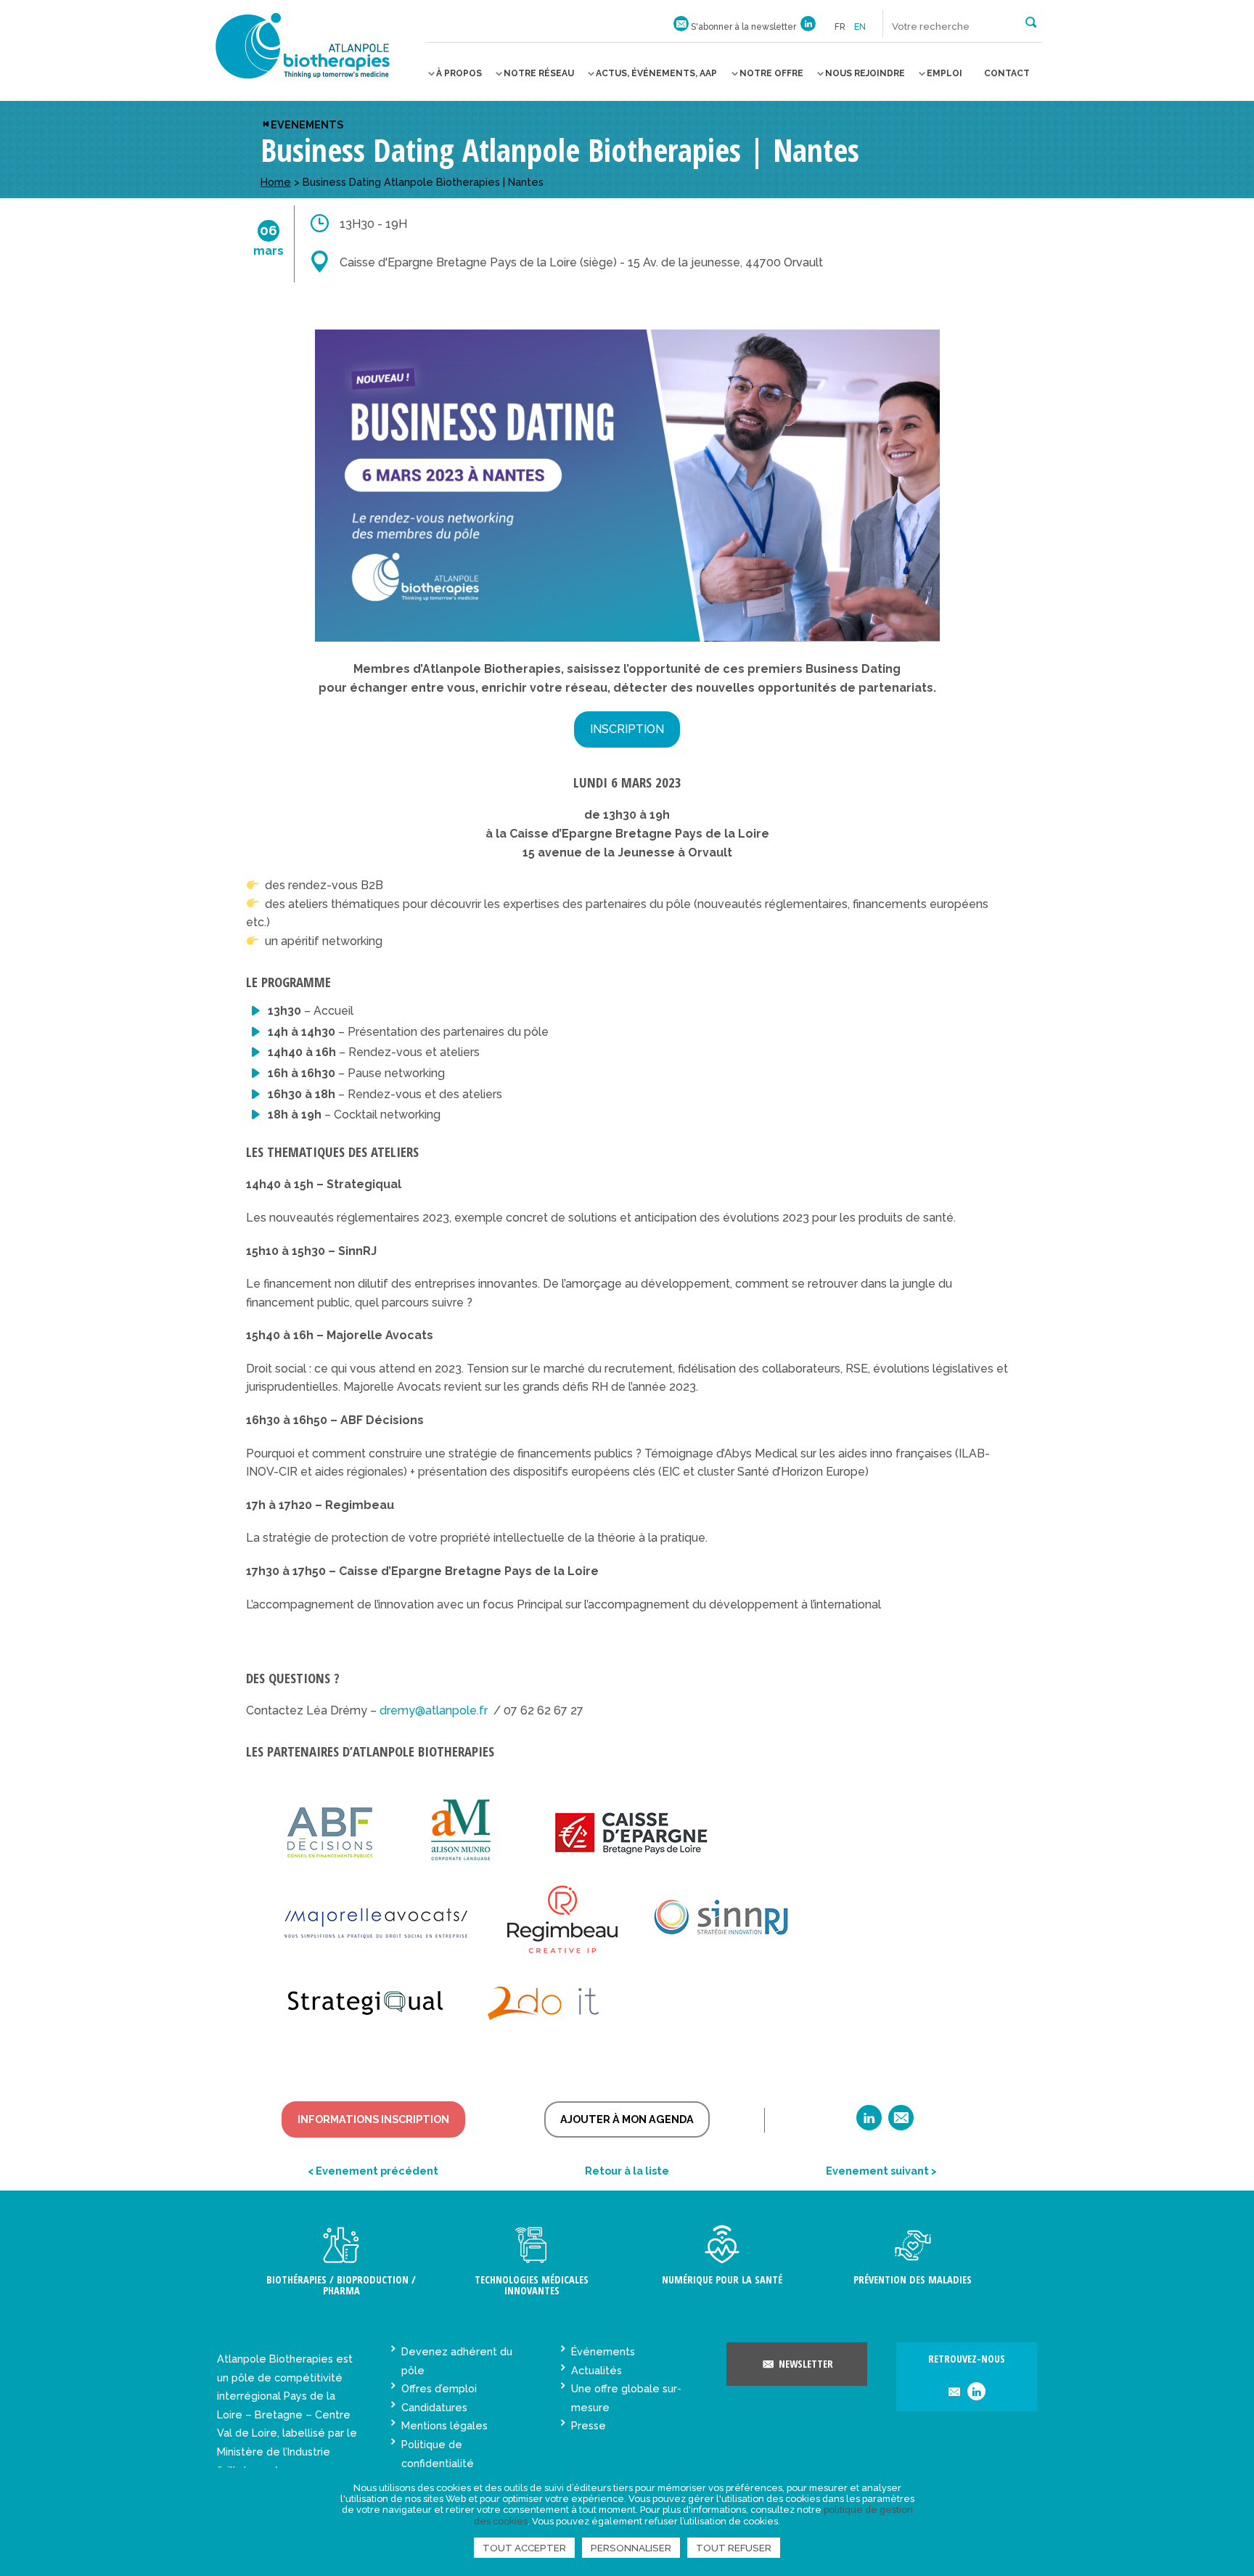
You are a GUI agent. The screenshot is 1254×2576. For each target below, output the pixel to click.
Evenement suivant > (881, 2171)
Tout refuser (734, 2548)
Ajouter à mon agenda (627, 2119)
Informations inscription (373, 2119)
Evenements (307, 124)
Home (276, 182)
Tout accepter (524, 2548)
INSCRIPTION (627, 729)
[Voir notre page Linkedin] (808, 27)
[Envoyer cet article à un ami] (901, 2123)
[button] (1031, 21)
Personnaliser (631, 2548)
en (860, 27)
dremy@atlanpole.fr (434, 1710)
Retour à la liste (627, 2171)
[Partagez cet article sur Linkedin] (869, 2123)
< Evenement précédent (373, 2171)
